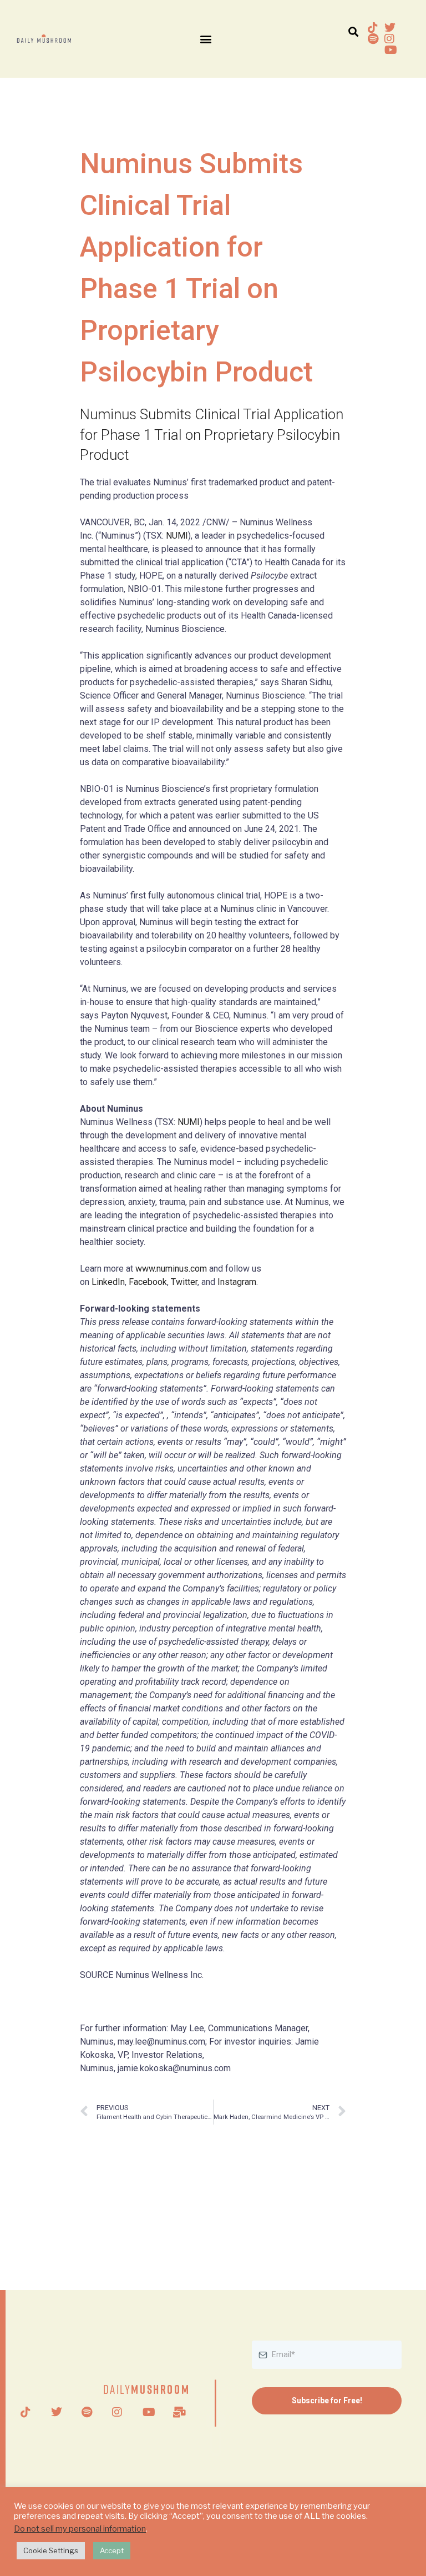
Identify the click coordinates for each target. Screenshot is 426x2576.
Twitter (184, 1282)
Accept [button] (112, 2550)
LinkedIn (108, 1282)
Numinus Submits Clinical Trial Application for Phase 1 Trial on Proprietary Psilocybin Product (212, 435)
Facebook (148, 1282)
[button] (206, 39)
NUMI (177, 536)
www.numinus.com (171, 1269)
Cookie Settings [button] (51, 2550)
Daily (147, 2389)
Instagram (237, 1282)
